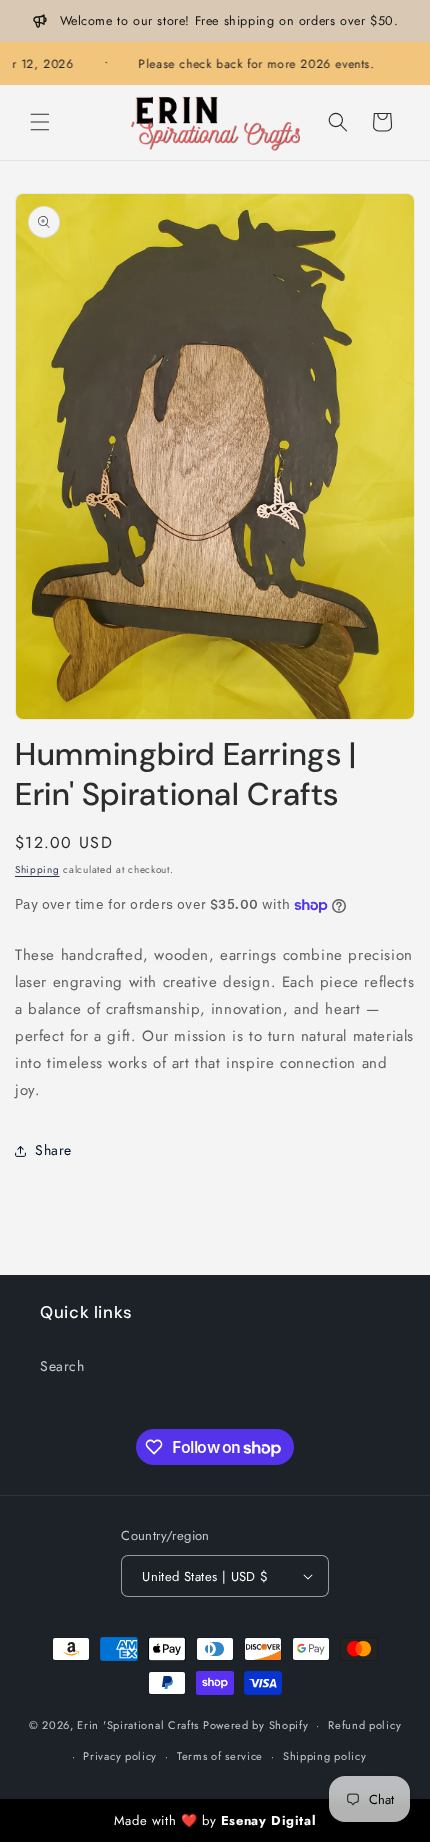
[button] (40, 122)
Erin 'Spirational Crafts (138, 1725)
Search (62, 1366)
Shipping (37, 869)
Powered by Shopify (256, 1725)
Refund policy (364, 1725)
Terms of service (220, 1756)
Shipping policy (325, 1756)
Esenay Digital (268, 1820)
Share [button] (53, 1150)
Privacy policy (120, 1756)
